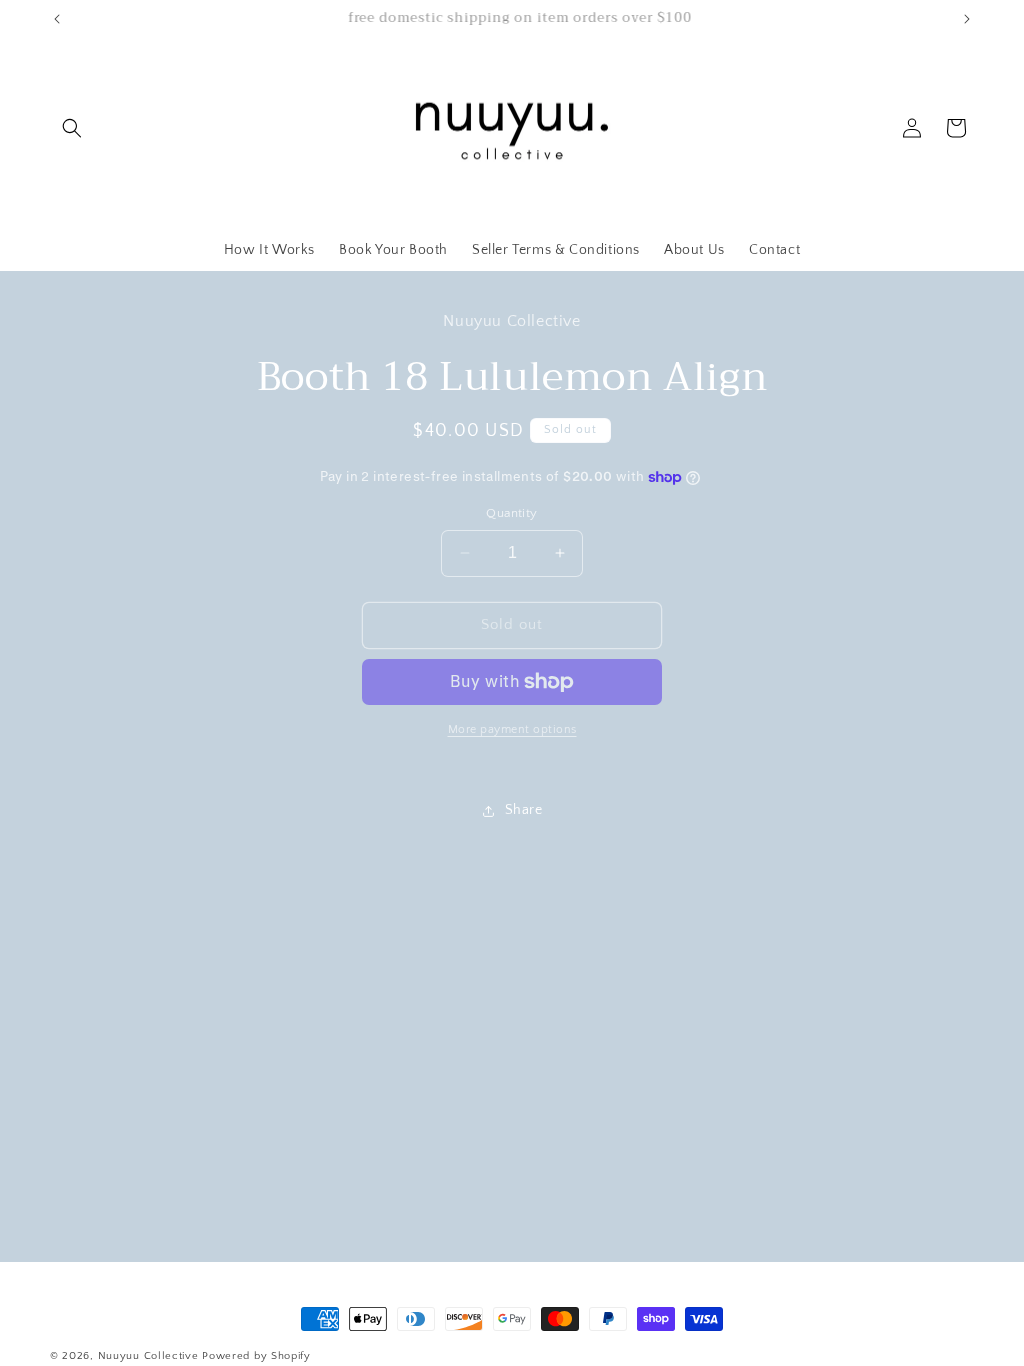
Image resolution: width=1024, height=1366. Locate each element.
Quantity (511, 513)
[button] (72, 128)
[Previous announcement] (57, 19)
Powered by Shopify (256, 1356)
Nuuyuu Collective (148, 1356)
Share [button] (524, 810)
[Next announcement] (967, 19)
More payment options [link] (512, 729)
